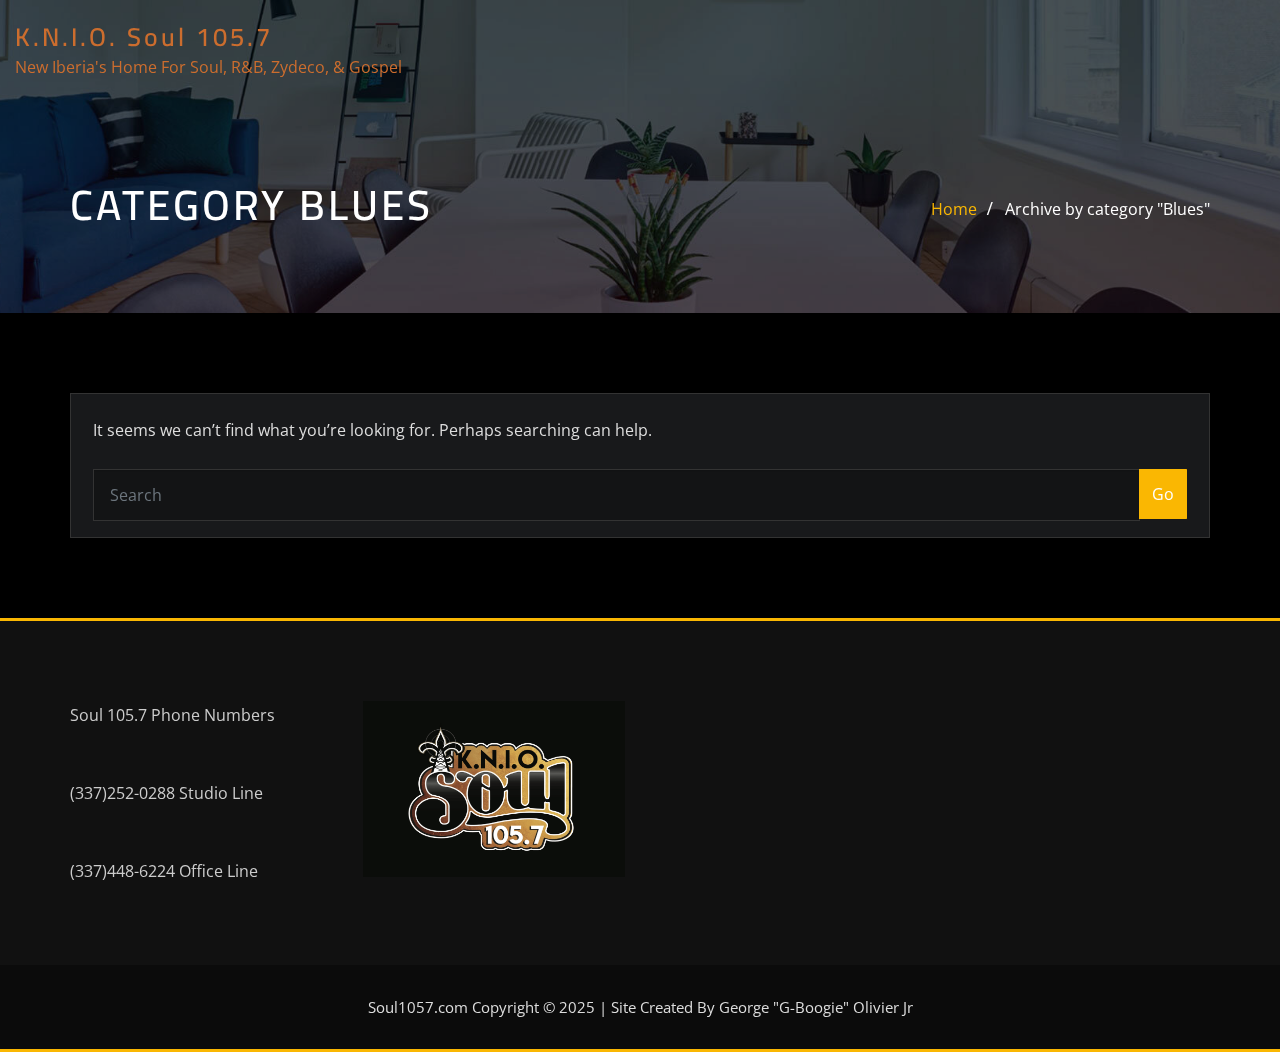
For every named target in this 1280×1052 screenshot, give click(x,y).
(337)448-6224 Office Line (164, 871)
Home (954, 209)
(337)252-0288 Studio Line (166, 793)
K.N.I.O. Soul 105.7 (144, 37)
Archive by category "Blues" (1107, 209)
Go (1163, 494)
